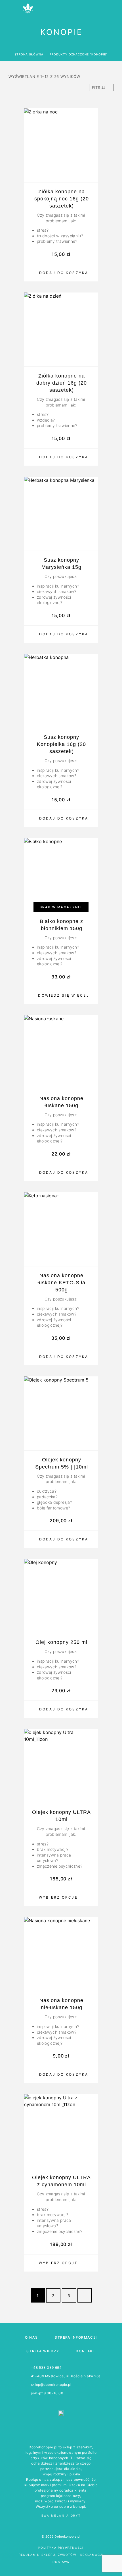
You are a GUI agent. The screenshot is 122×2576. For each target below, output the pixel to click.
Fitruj (99, 88)
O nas (31, 2337)
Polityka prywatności (61, 2548)
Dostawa (61, 2562)
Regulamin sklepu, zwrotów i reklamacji (61, 2555)
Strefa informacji (76, 2337)
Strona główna (29, 54)
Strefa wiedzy (43, 2351)
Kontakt (86, 2351)
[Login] (96, 9)
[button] (61, 273)
